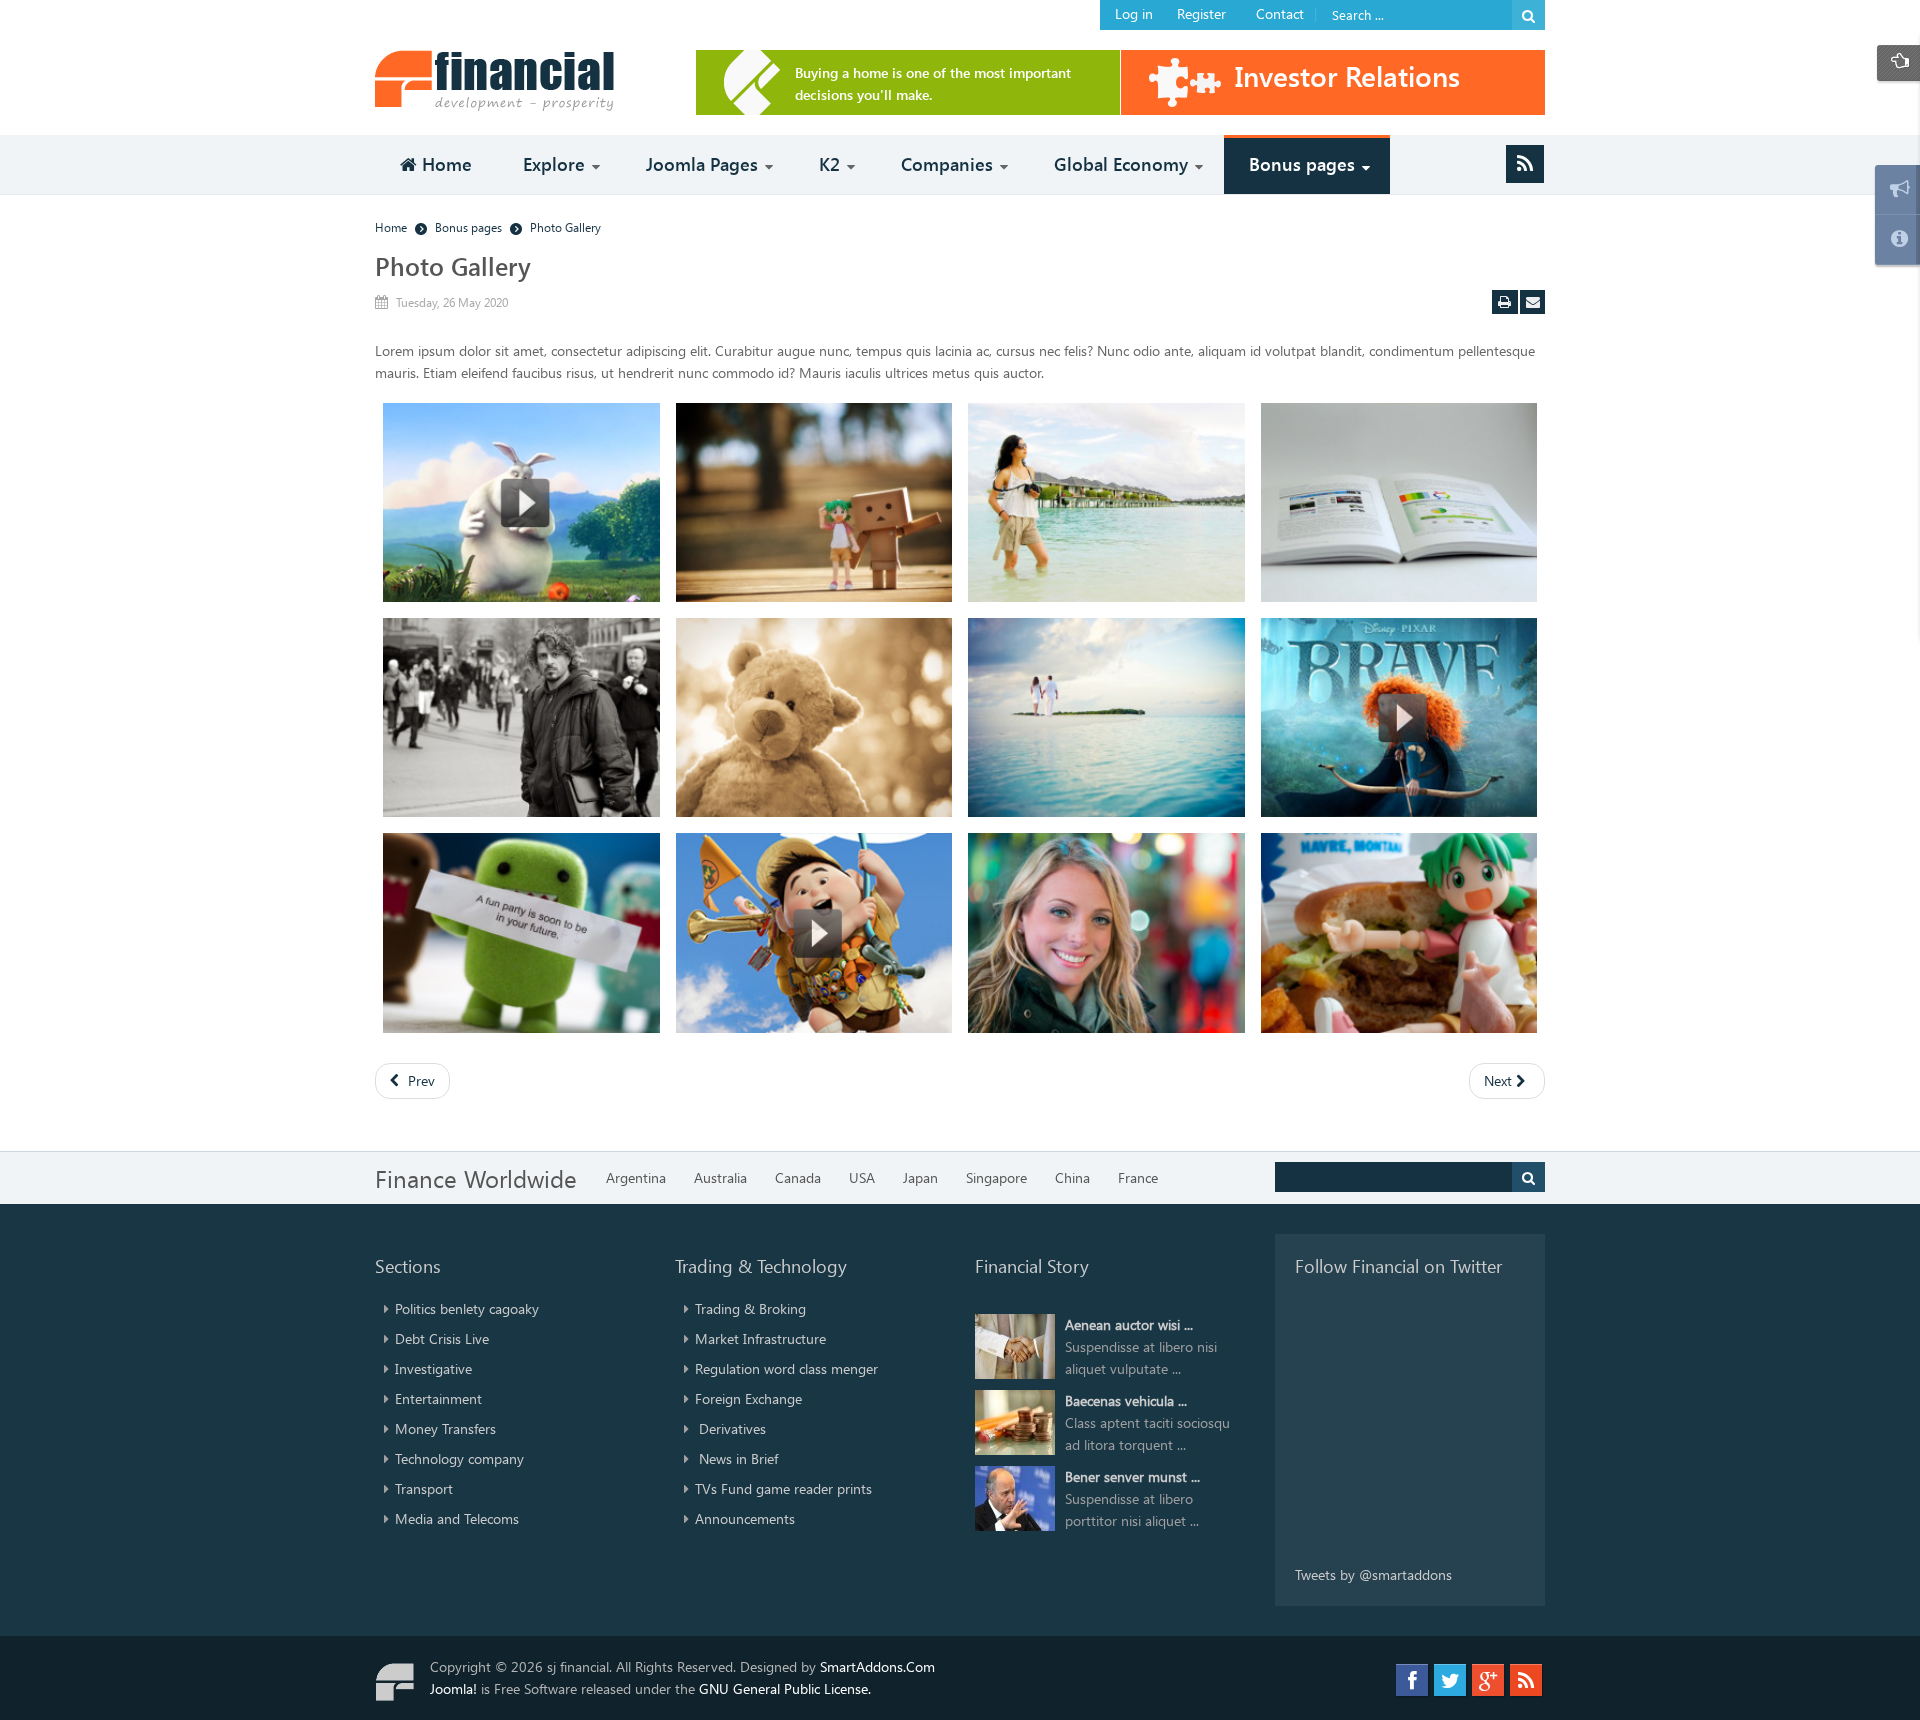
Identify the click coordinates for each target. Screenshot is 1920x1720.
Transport (424, 1488)
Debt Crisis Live (442, 1338)
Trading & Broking (750, 1308)
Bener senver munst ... (1132, 1476)
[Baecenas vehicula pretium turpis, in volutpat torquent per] (1015, 1420)
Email (1533, 302)
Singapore (996, 1177)
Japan (920, 1177)
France (1138, 1177)
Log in (1134, 13)
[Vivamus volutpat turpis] (521, 502)
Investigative (433, 1368)
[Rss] (1525, 164)
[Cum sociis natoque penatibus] (1106, 502)
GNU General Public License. (785, 1688)
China (1072, 1177)
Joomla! (453, 1688)
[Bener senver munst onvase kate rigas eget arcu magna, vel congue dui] (1015, 1496)
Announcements (745, 1518)
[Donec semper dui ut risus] (521, 717)
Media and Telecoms (457, 1518)
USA (862, 1177)
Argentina (636, 1177)
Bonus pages (468, 227)
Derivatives (730, 1428)
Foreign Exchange (748, 1398)
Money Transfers (445, 1428)
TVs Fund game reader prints (783, 1488)
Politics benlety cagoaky (467, 1308)
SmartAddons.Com (877, 1666)
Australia (720, 1177)
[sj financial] (510, 80)
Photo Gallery (453, 265)
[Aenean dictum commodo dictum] (814, 502)
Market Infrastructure (760, 1338)
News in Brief (736, 1458)
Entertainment (438, 1398)
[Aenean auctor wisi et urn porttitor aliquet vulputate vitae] (1015, 1344)
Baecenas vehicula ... (1126, 1400)
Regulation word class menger (786, 1368)
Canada (798, 1177)
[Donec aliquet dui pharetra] (1399, 502)
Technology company (459, 1458)
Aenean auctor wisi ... (1129, 1324)
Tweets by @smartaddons (1373, 1574)
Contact (1280, 13)
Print (1505, 302)
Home (391, 227)
